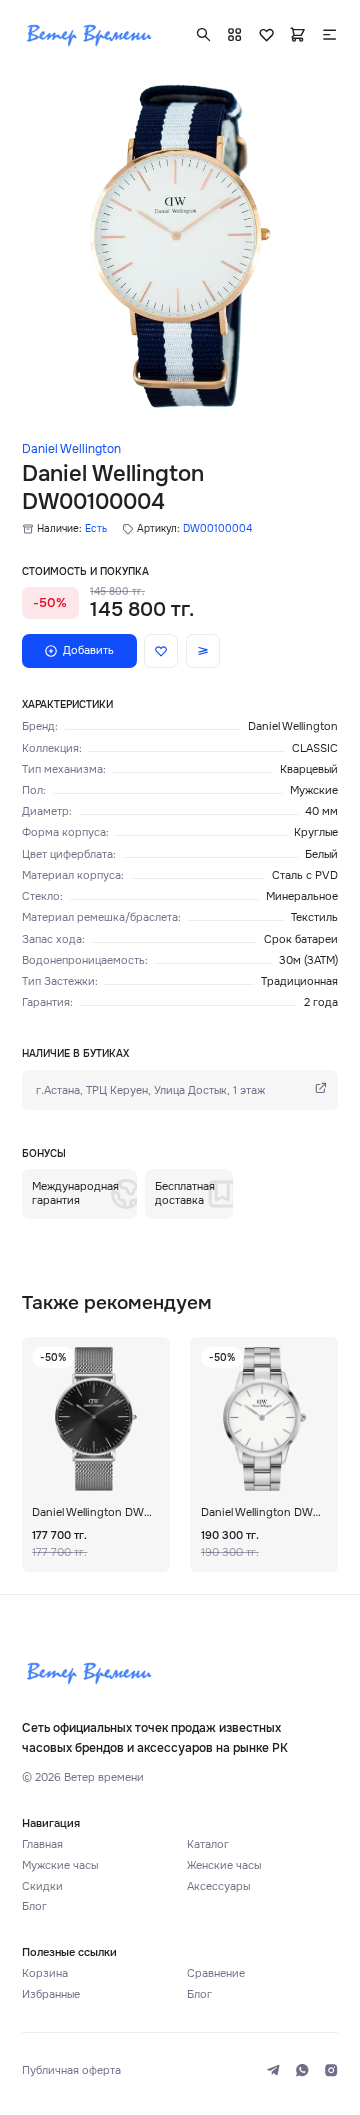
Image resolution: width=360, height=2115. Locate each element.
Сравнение (216, 1973)
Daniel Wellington (71, 450)
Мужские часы (60, 1865)
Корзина (45, 1973)
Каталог (208, 1844)
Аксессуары (218, 1886)
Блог (34, 1906)
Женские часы (224, 1865)
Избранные (51, 1994)
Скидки (42, 1886)
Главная (42, 1844)
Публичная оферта (71, 2070)
